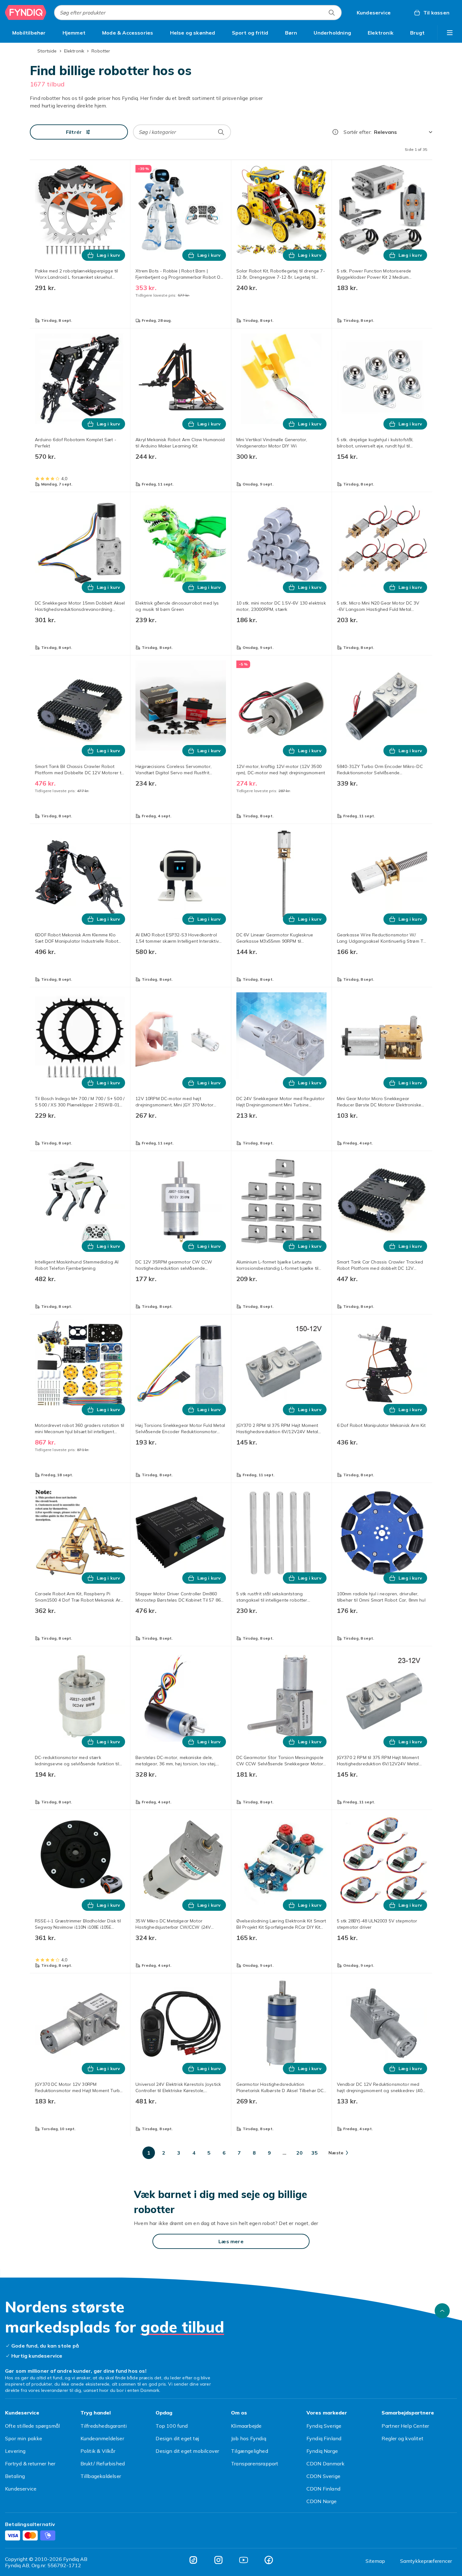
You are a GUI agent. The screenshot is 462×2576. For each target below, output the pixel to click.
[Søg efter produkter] (332, 13)
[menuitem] (29, 33)
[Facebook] (269, 2560)
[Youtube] (244, 2560)
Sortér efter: (357, 132)
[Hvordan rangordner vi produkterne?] (335, 132)
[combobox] (198, 13)
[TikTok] (193, 2560)
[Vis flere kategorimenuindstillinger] (450, 33)
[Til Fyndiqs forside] (26, 13)
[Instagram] (218, 2560)
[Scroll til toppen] (442, 2311)
